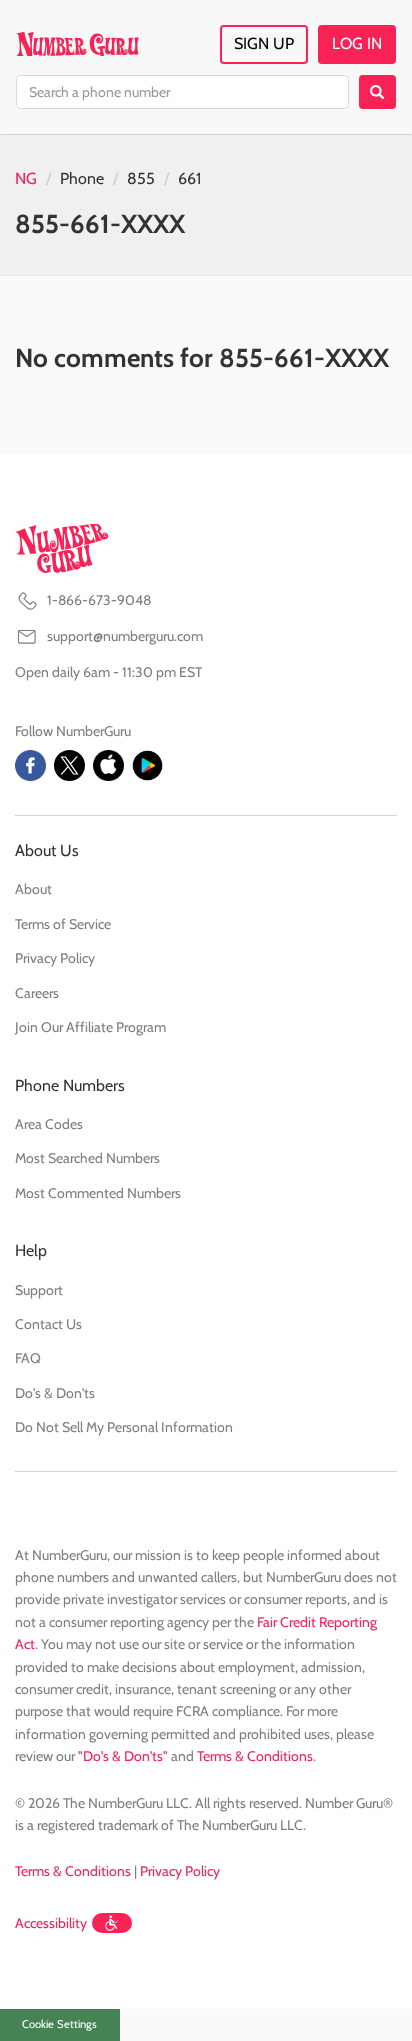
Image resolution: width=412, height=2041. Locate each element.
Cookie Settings (59, 2024)
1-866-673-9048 (99, 600)
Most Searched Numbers (87, 1158)
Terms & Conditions (255, 1756)
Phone (82, 178)
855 (141, 178)
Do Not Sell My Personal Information (124, 1427)
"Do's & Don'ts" (123, 1756)
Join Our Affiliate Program (90, 1027)
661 (189, 178)
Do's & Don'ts (55, 1393)
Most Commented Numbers (98, 1193)
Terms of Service (63, 924)
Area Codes (49, 1124)
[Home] (77, 44)
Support (39, 1290)
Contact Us (48, 1324)
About (33, 889)
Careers (37, 993)
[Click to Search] (377, 92)
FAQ (28, 1358)
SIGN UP (264, 43)
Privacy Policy (55, 958)
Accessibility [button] (51, 1923)
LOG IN (357, 43)
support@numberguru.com (125, 636)
